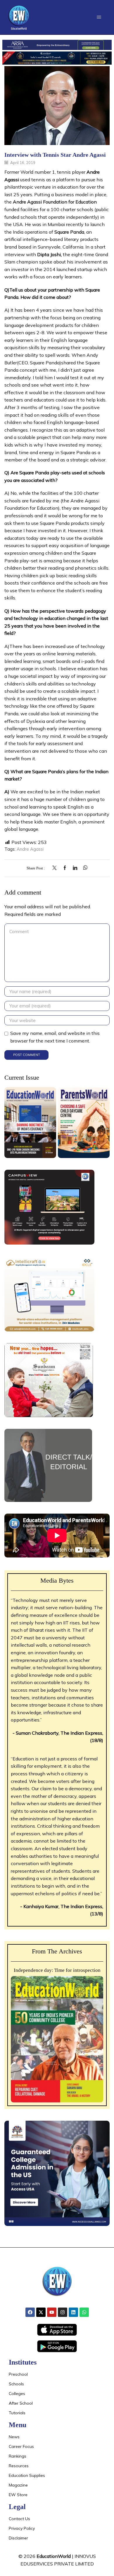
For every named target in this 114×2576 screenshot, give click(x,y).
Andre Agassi (30, 849)
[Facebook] (65, 868)
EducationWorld (54, 2556)
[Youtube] (52, 2312)
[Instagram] (63, 2312)
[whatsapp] (84, 868)
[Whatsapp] (84, 2312)
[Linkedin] (73, 2312)
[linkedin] (75, 868)
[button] (99, 17)
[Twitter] (56, 868)
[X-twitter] (41, 2312)
